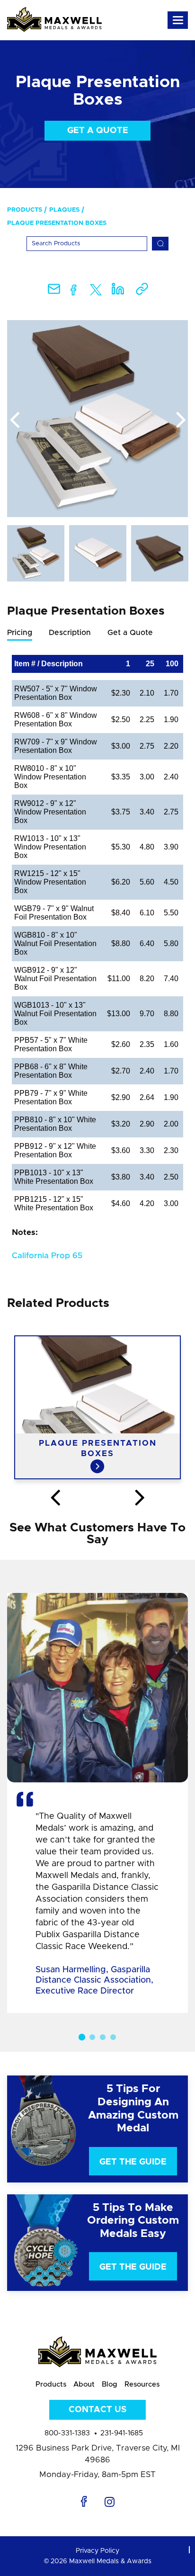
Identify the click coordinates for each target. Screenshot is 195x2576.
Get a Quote (98, 131)
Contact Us (97, 2410)
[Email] (54, 292)
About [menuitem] (84, 2384)
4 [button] (113, 2037)
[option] (97, 419)
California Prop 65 (47, 1256)
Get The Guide (133, 2162)
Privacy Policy (97, 2551)
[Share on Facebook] (74, 292)
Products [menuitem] (25, 210)
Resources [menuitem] (142, 2384)
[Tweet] (96, 292)
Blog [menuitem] (110, 2384)
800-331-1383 (67, 2433)
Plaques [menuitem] (64, 210)
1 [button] (82, 2037)
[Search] (160, 244)
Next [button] (181, 420)
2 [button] (92, 2037)
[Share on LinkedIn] (118, 292)
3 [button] (103, 2037)
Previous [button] (14, 420)
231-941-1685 (122, 2433)
